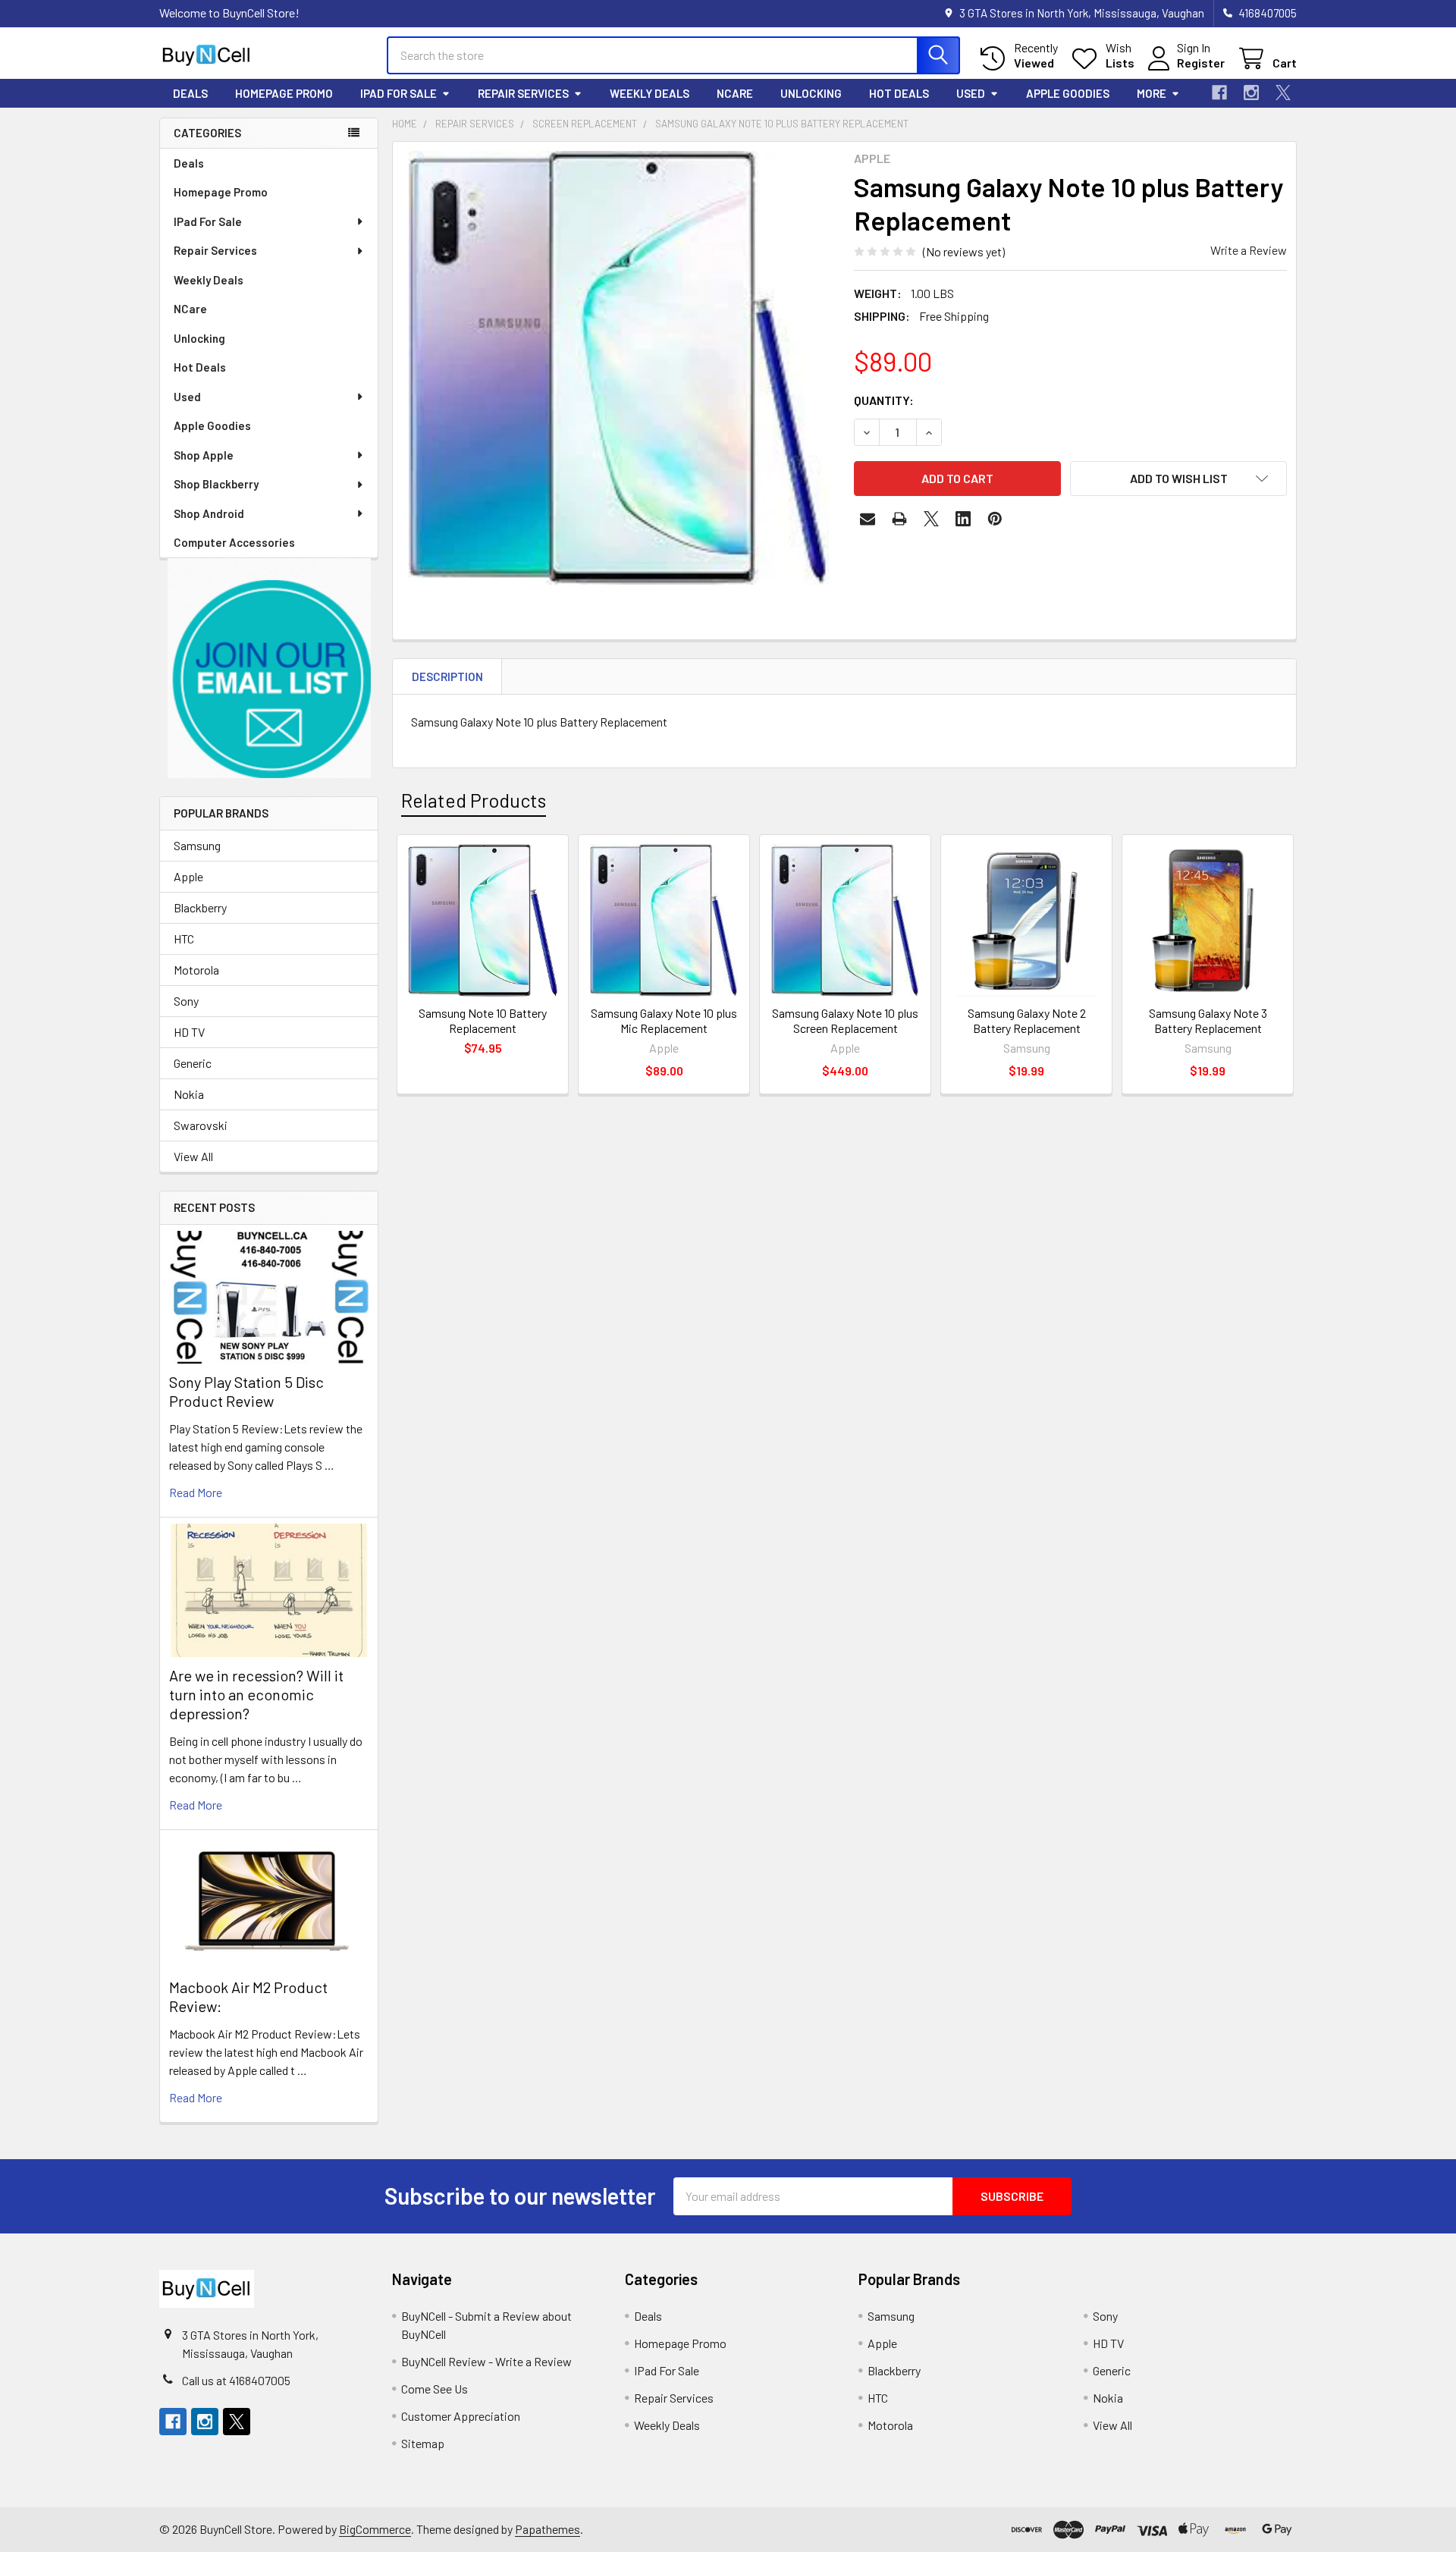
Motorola (196, 970)
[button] (269, 669)
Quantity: (884, 400)
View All (193, 1156)
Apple (188, 876)
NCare (735, 93)
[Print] (899, 519)
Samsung (197, 845)
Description (447, 676)
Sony (186, 1001)
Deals (190, 93)
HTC (184, 939)
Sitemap (423, 2443)
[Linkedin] (963, 519)
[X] (1283, 93)
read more (196, 1492)
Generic (193, 1063)
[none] (619, 368)
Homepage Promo (284, 93)
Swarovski (201, 1125)
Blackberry (200, 907)
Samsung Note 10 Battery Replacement (483, 1020)
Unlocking (811, 93)
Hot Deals (899, 93)
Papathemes (548, 2529)
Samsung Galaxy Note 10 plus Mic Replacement (664, 1020)
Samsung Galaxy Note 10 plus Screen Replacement (845, 1020)
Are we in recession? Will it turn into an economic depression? (256, 1694)
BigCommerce (375, 2529)
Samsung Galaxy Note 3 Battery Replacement (1208, 1020)
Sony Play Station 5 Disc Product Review (246, 1391)
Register (1201, 63)
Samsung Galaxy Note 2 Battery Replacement (1027, 1020)
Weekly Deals (650, 93)
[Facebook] (1219, 93)
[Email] (868, 519)
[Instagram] (1251, 93)
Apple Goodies (1068, 93)
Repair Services (523, 93)
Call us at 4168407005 (236, 2380)
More (1152, 93)
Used (971, 93)
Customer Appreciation (461, 2416)
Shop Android (209, 513)
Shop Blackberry (216, 484)
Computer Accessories (234, 542)
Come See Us (435, 2389)
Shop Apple (204, 455)
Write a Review (1249, 250)
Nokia (189, 1094)
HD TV (189, 1032)
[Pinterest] (995, 519)
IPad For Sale (399, 93)
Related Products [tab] (474, 800)
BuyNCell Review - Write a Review (486, 2361)
